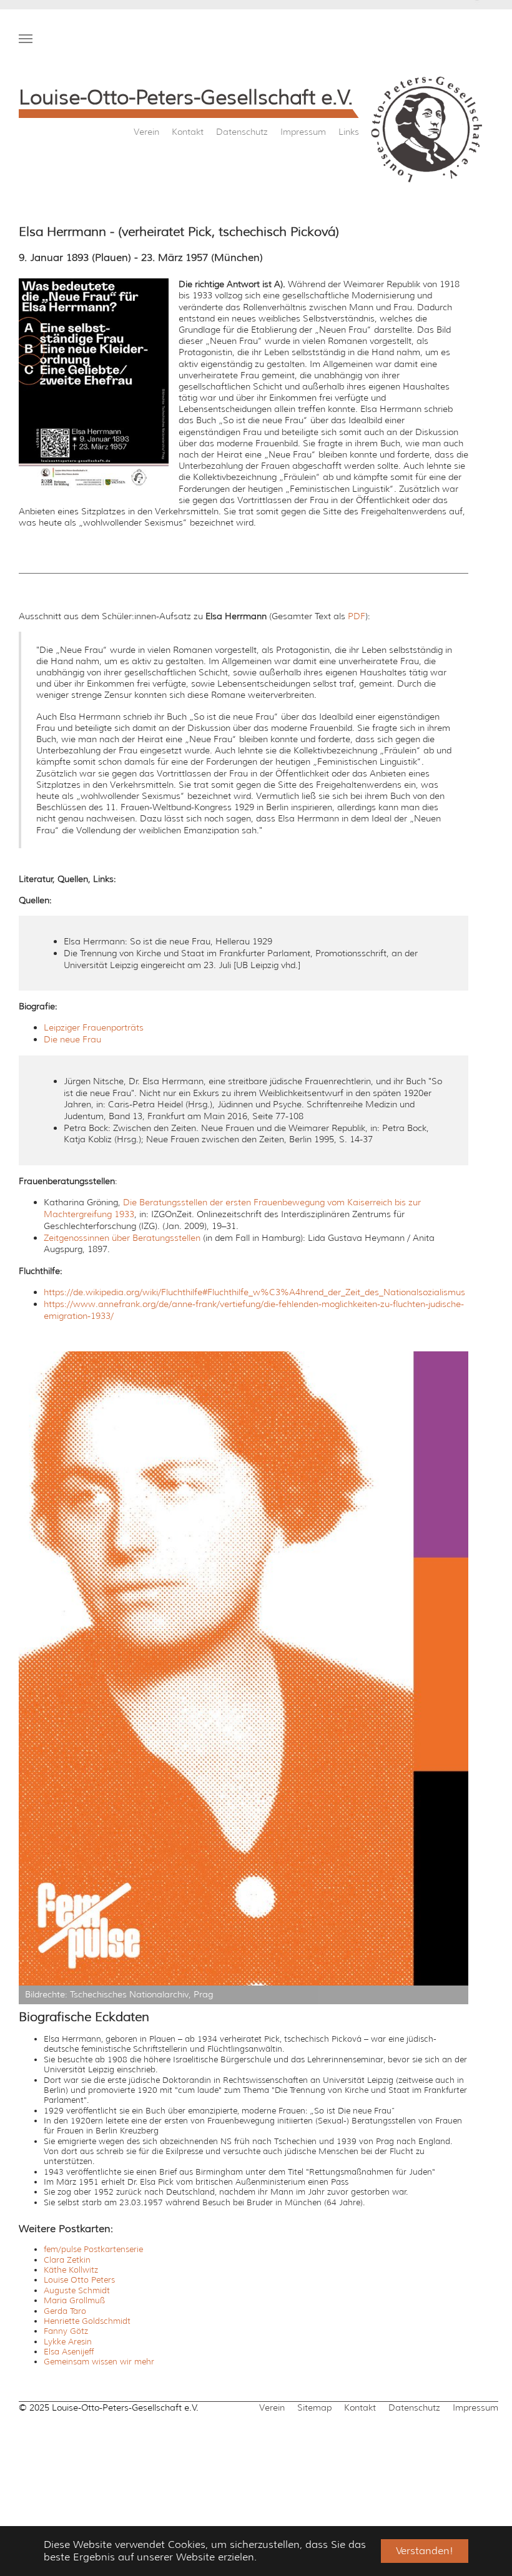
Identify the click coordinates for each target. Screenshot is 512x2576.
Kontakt (188, 132)
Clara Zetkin (67, 2260)
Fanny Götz (66, 2331)
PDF (357, 616)
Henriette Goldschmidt (87, 2321)
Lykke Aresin (68, 2342)
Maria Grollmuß (74, 2300)
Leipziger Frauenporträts (94, 1027)
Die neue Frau (72, 1039)
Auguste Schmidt (77, 2290)
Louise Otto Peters (79, 2280)
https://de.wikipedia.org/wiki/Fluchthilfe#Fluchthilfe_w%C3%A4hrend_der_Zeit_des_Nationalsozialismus (254, 1292)
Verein (146, 132)
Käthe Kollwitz (71, 2270)
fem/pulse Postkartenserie (93, 2249)
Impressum (303, 132)
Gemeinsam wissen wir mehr (99, 2362)
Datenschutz (242, 132)
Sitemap (314, 2407)
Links (349, 132)
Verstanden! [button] (425, 2551)
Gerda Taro (65, 2311)
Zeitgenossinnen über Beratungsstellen (122, 1238)
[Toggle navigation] (26, 39)
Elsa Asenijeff (69, 2352)
